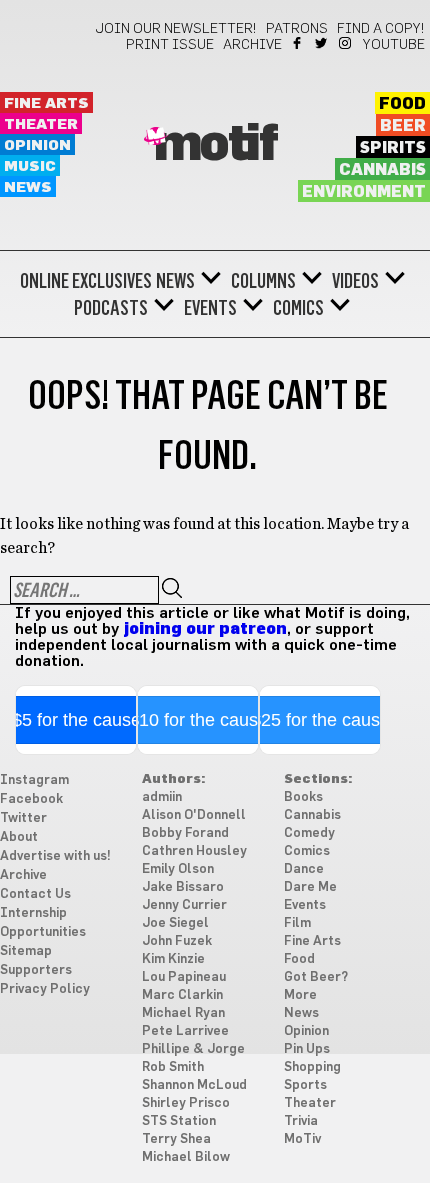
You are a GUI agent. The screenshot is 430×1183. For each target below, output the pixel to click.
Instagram (346, 43)
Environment (364, 192)
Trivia (301, 1121)
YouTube (394, 45)
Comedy (309, 833)
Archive (252, 45)
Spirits (393, 148)
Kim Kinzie (173, 959)
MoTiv (302, 1139)
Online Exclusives (86, 281)
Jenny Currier (184, 905)
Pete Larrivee (185, 1031)
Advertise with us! (55, 856)
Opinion (37, 145)
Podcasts (111, 308)
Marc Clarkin (182, 995)
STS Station (179, 1121)
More (300, 995)
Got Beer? (316, 977)
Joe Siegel (175, 923)
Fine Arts (46, 103)
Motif (215, 145)
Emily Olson (178, 869)
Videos (355, 281)
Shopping (312, 1067)
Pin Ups (307, 1049)
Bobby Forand (185, 833)
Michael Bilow (186, 1157)
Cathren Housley (194, 851)
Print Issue (170, 45)
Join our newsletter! (176, 29)
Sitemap (26, 951)
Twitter (322, 43)
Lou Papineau (184, 977)
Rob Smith (173, 1067)
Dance (304, 869)
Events (210, 308)
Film (297, 923)
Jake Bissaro (183, 887)
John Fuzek (177, 941)
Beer (403, 126)
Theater (41, 124)
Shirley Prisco (186, 1103)
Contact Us (35, 894)
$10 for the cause (198, 720)
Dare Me (310, 887)
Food (402, 104)
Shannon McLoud (194, 1085)
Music (30, 166)
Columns (263, 281)
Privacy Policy (45, 989)
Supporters (36, 970)
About (19, 837)
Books (303, 797)
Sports (305, 1085)
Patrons (297, 29)
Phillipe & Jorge (193, 1049)
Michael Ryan (183, 1013)
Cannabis (382, 170)
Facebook (298, 43)
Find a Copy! (381, 29)
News (28, 187)
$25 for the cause (320, 720)
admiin (162, 797)
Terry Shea (176, 1139)
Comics (298, 308)
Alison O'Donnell (194, 815)
